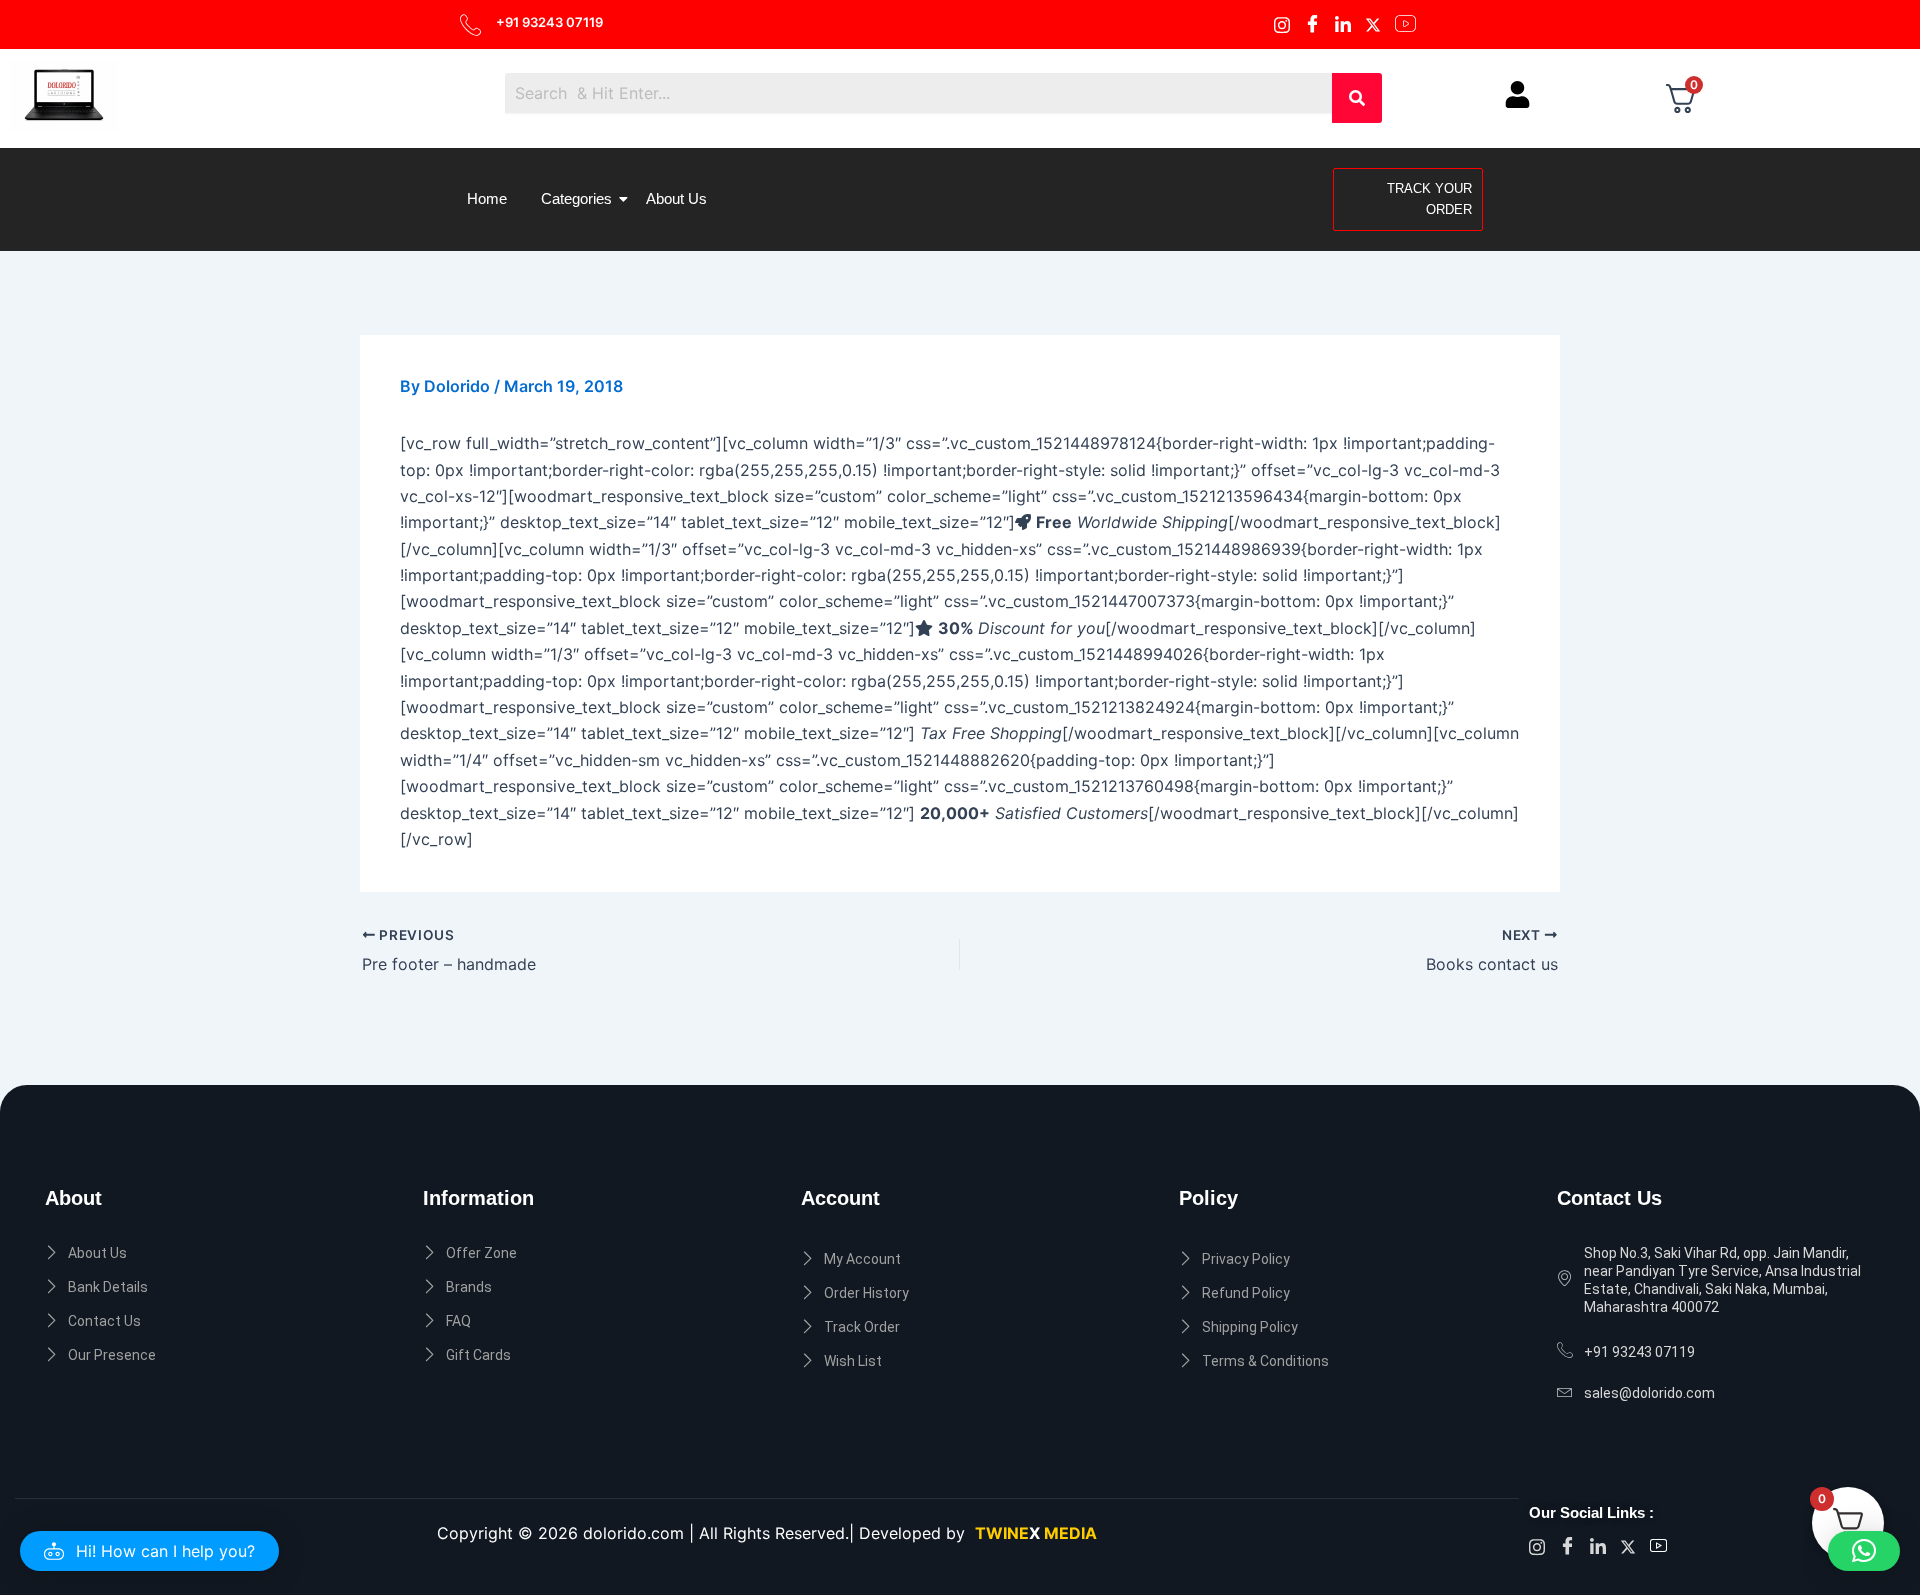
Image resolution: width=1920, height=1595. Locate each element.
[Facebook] (1285, 23)
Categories (576, 198)
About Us (676, 198)
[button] (149, 1551)
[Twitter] (1376, 23)
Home (487, 198)
